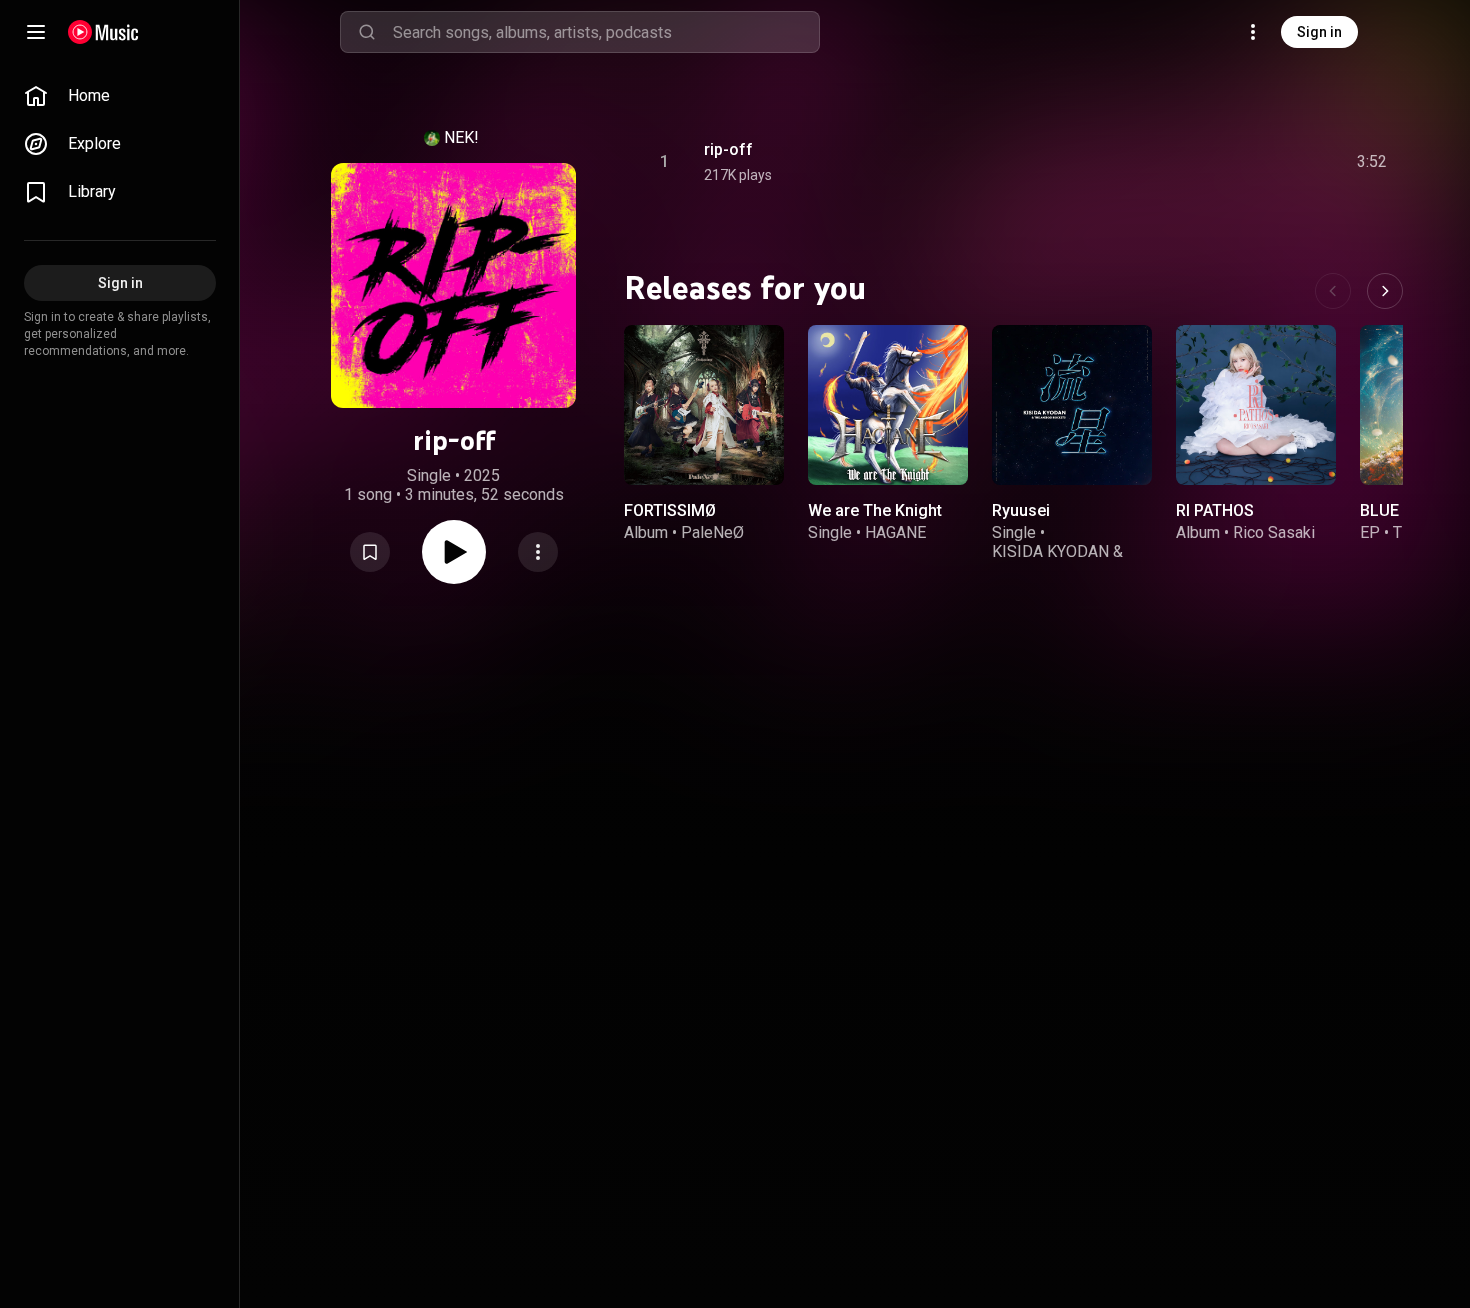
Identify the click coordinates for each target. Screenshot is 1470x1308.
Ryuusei (1021, 510)
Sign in (1319, 32)
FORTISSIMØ (670, 510)
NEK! (461, 137)
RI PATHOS (1215, 510)
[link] (120, 96)
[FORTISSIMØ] (704, 405)
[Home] (103, 32)
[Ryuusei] (1072, 405)
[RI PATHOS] (1256, 405)
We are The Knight (875, 510)
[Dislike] (1259, 162)
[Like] (1221, 162)
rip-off (728, 149)
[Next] (1385, 291)
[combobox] (606, 32)
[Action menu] (538, 552)
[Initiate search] (367, 32)
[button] (370, 552)
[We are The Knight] (888, 405)
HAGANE (895, 532)
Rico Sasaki (1274, 532)
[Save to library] (370, 552)
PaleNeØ (712, 532)
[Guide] (36, 32)
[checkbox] (1373, 162)
